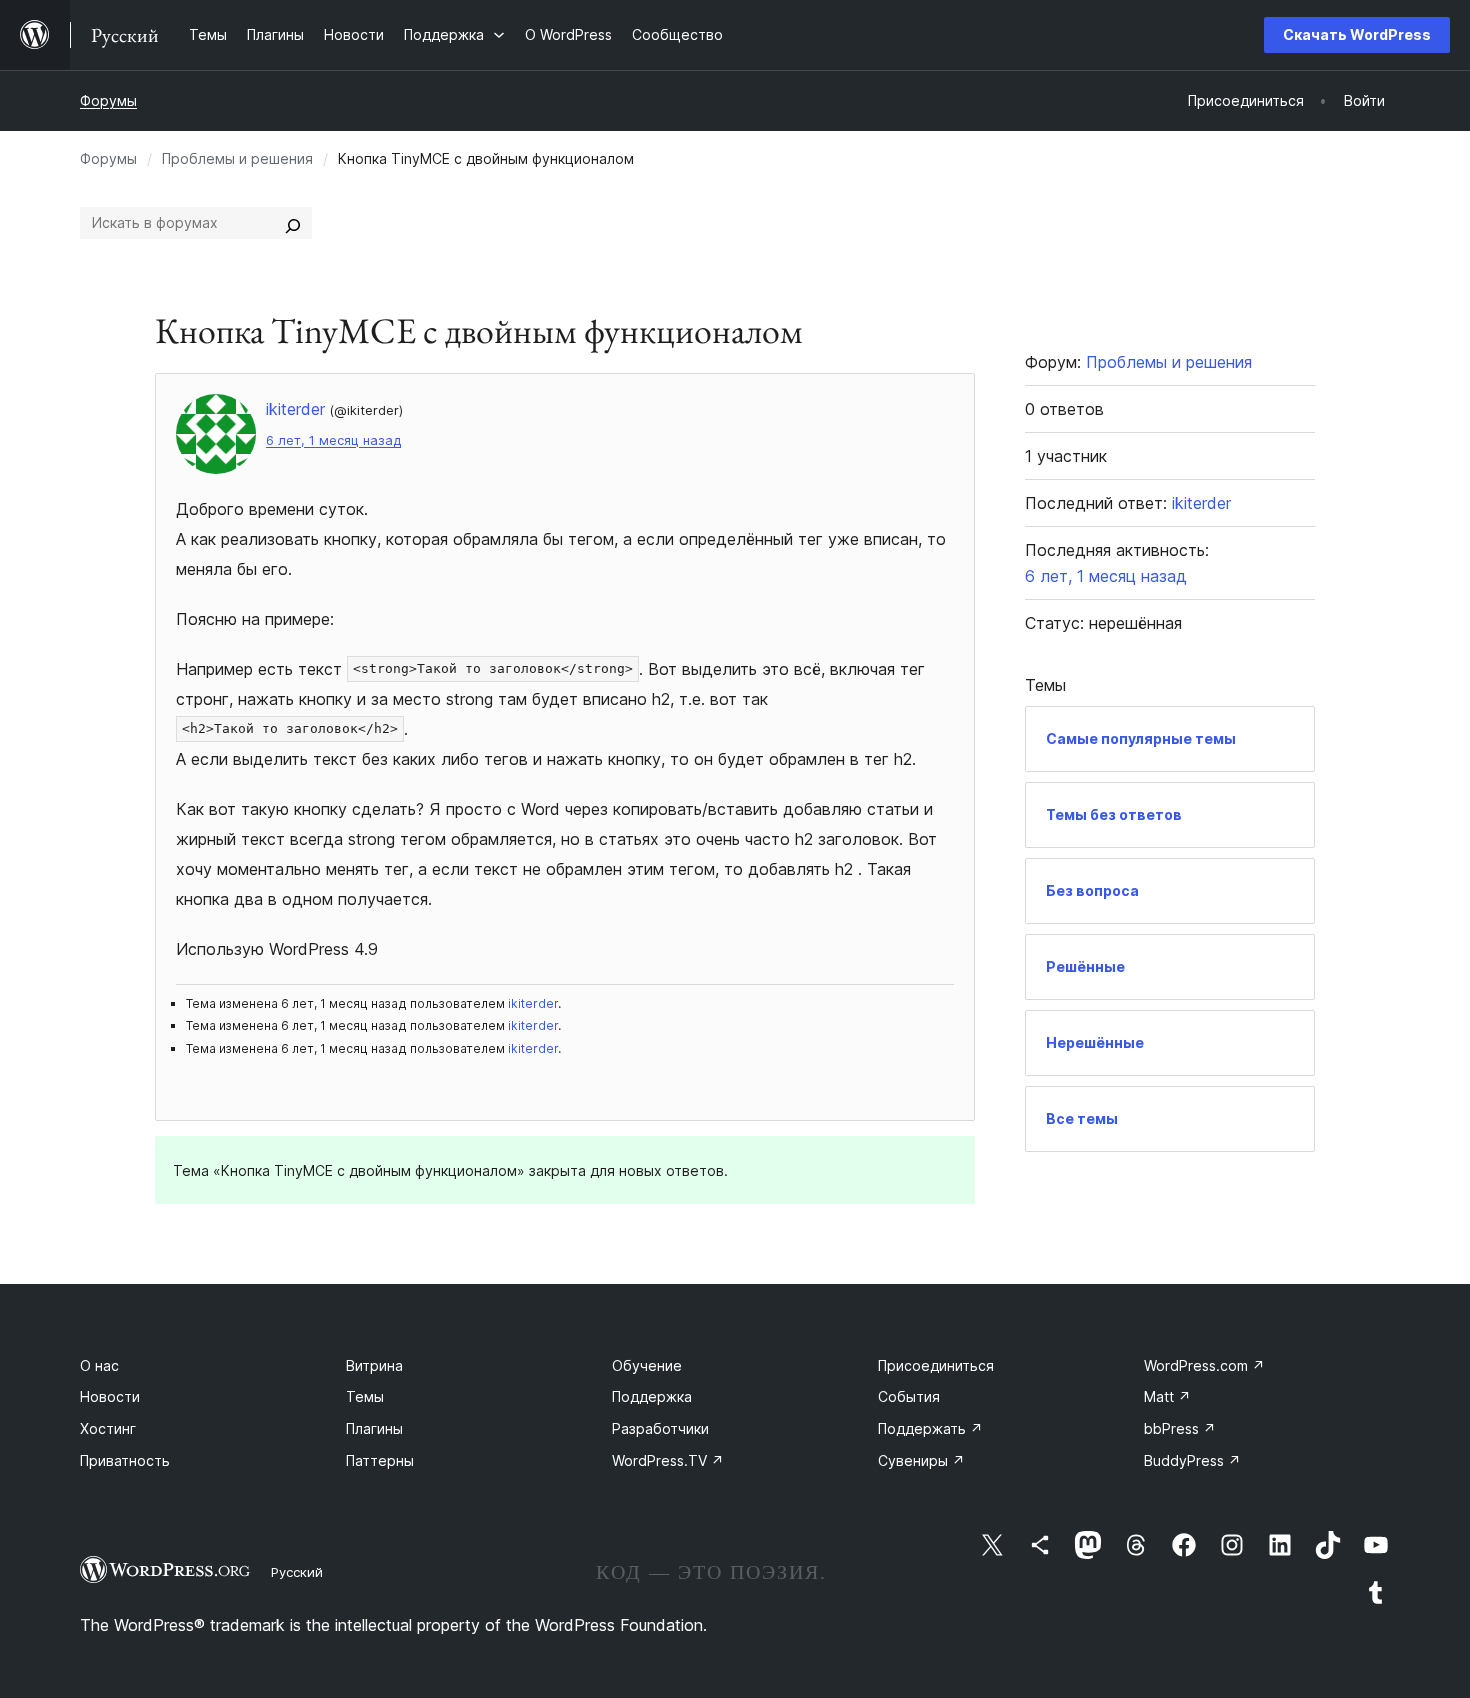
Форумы (108, 100)
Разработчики (660, 1428)
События (909, 1396)
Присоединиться (936, 1365)
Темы (365, 1396)
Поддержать (930, 1428)
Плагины (374, 1428)
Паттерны (380, 1460)
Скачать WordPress (1357, 34)
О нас (99, 1365)
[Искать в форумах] (293, 223)
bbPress (1180, 1428)
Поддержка (652, 1396)
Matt (1167, 1396)
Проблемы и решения (237, 158)
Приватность (125, 1460)
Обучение (647, 1365)
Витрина (374, 1365)
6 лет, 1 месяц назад (333, 440)
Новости (110, 1396)
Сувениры (921, 1460)
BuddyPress (1192, 1460)
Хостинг (108, 1428)
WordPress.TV (668, 1460)
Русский (297, 1572)
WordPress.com (1204, 1365)
